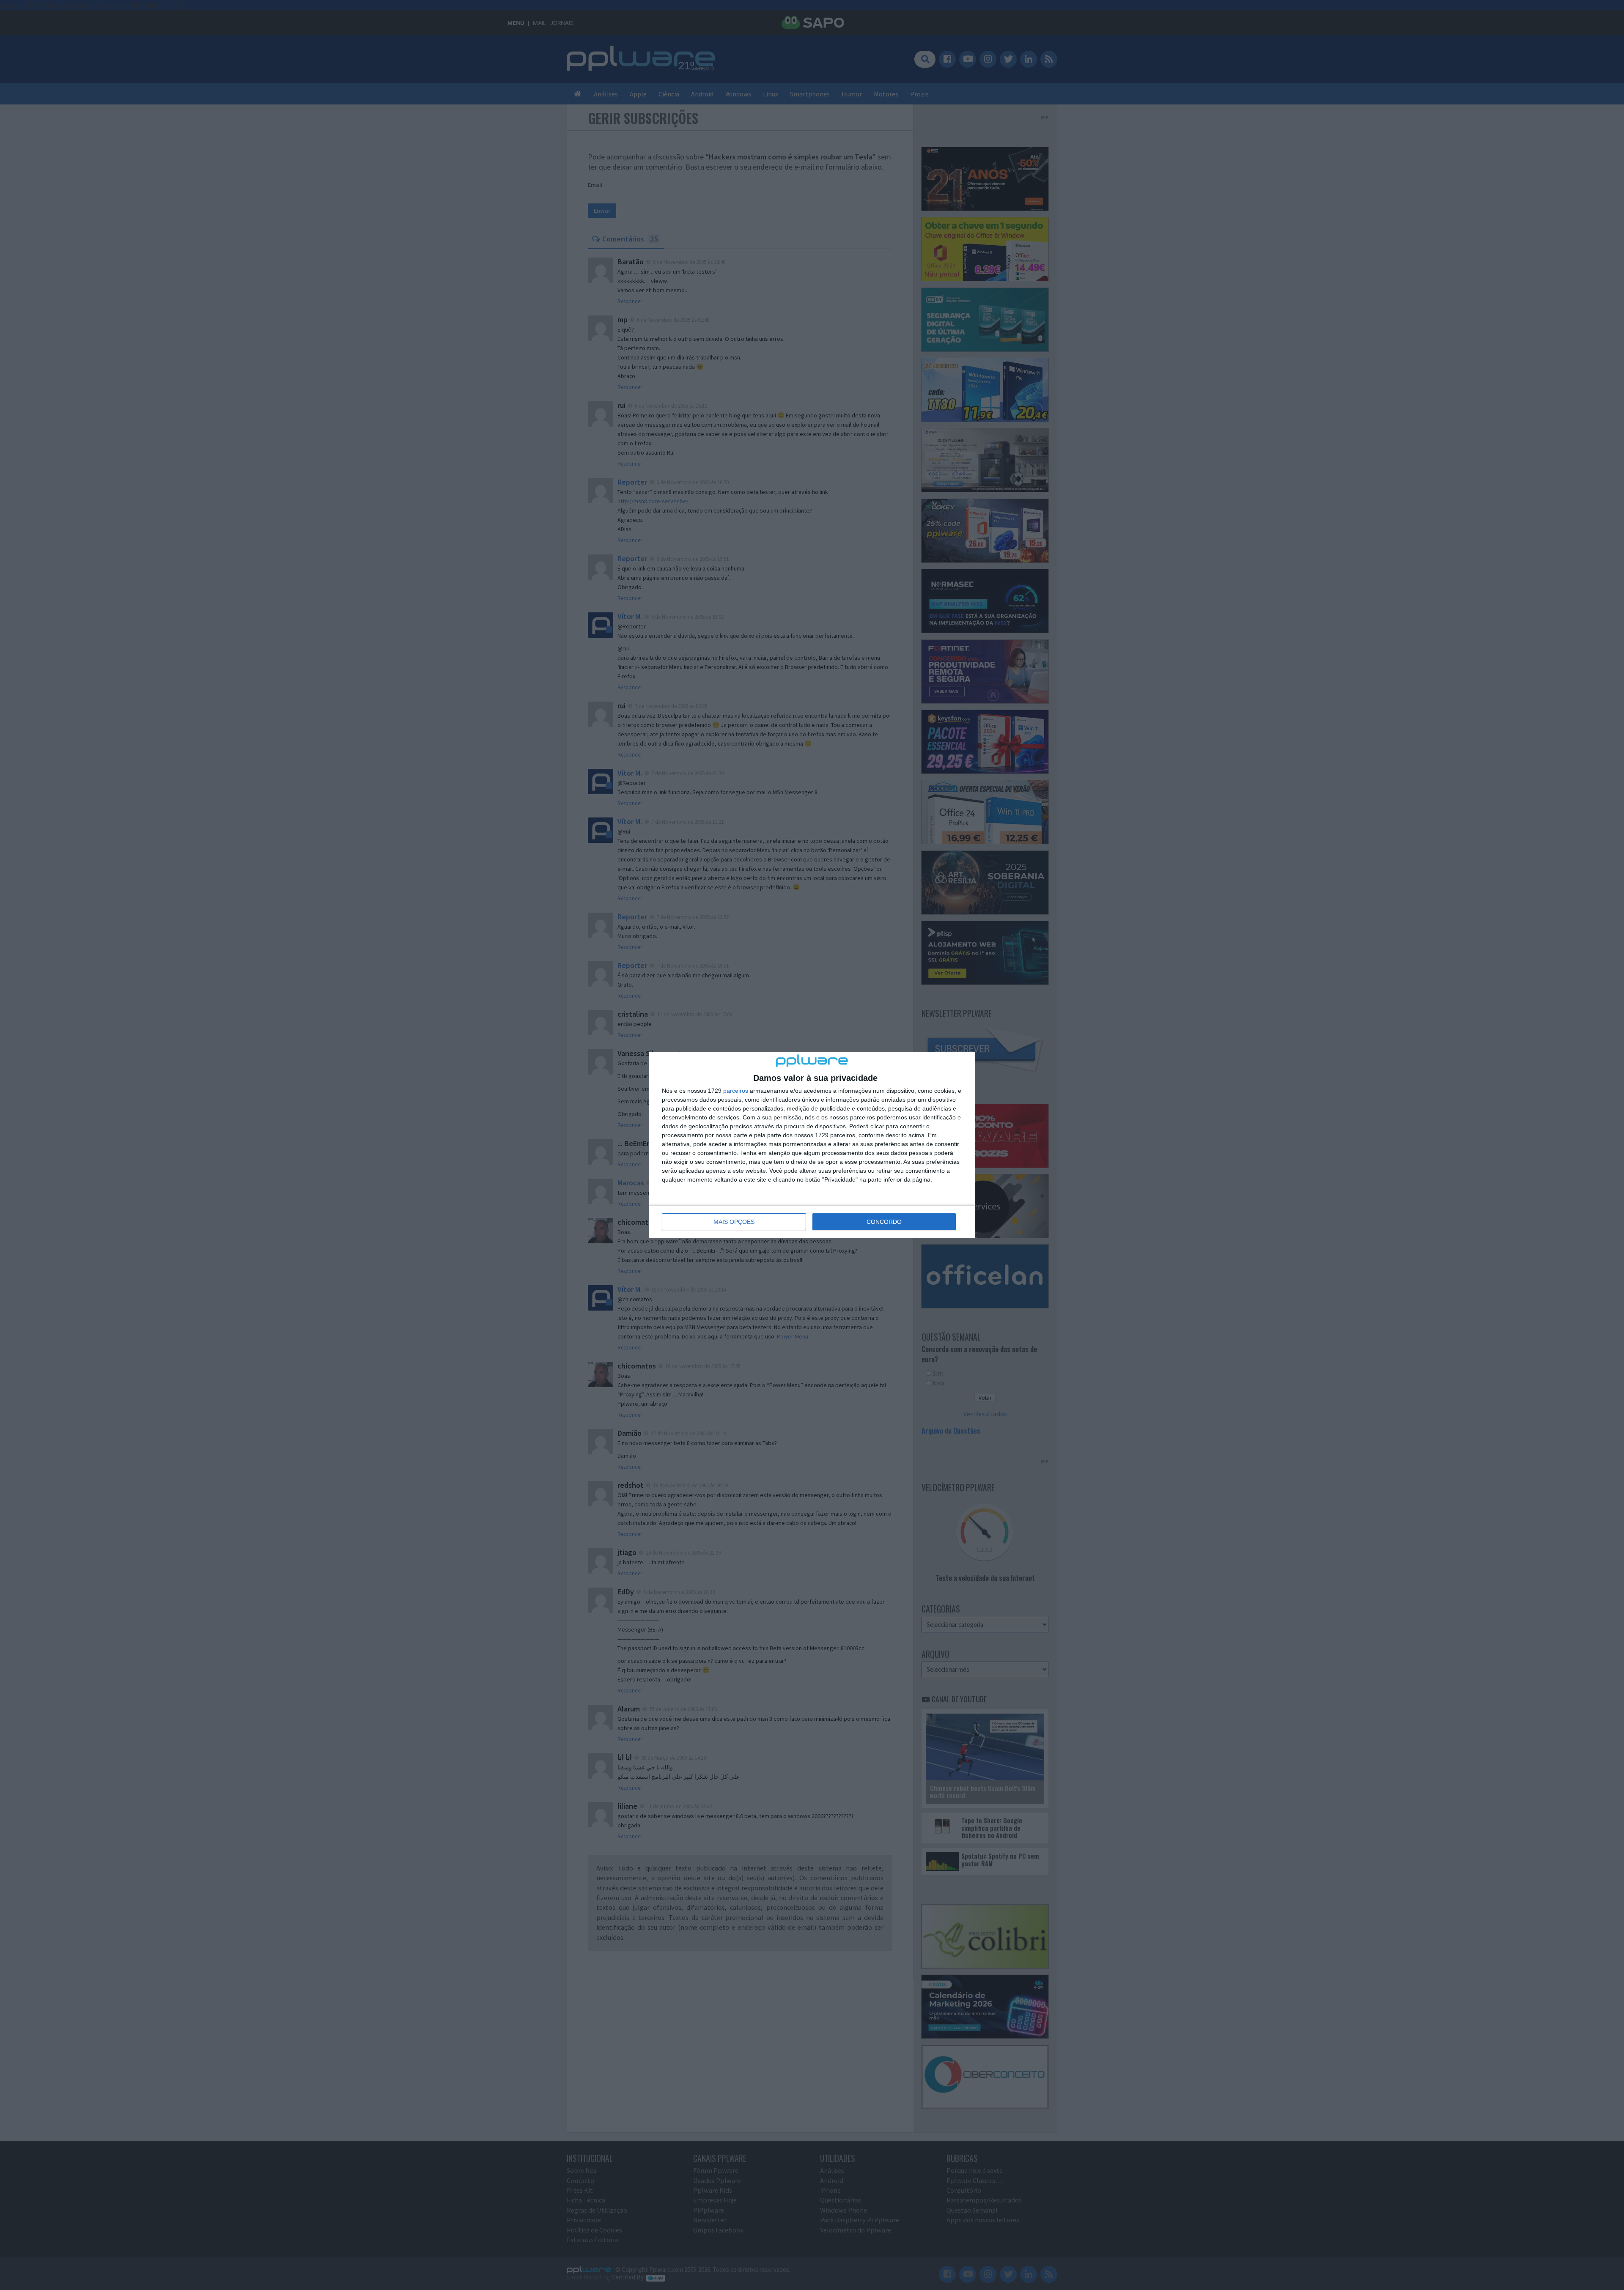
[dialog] (812, 1145)
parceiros (736, 1091)
